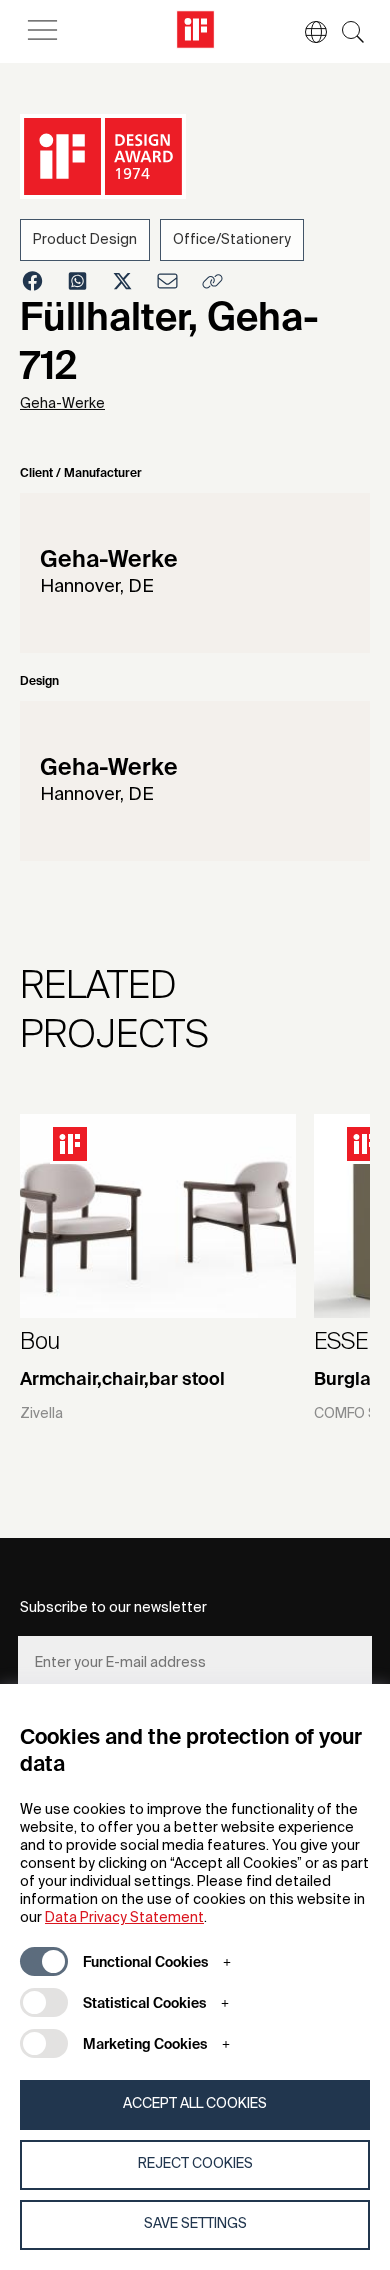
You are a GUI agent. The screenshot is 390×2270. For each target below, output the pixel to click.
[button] (306, 32)
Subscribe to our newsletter (113, 1608)
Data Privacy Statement (124, 1918)
